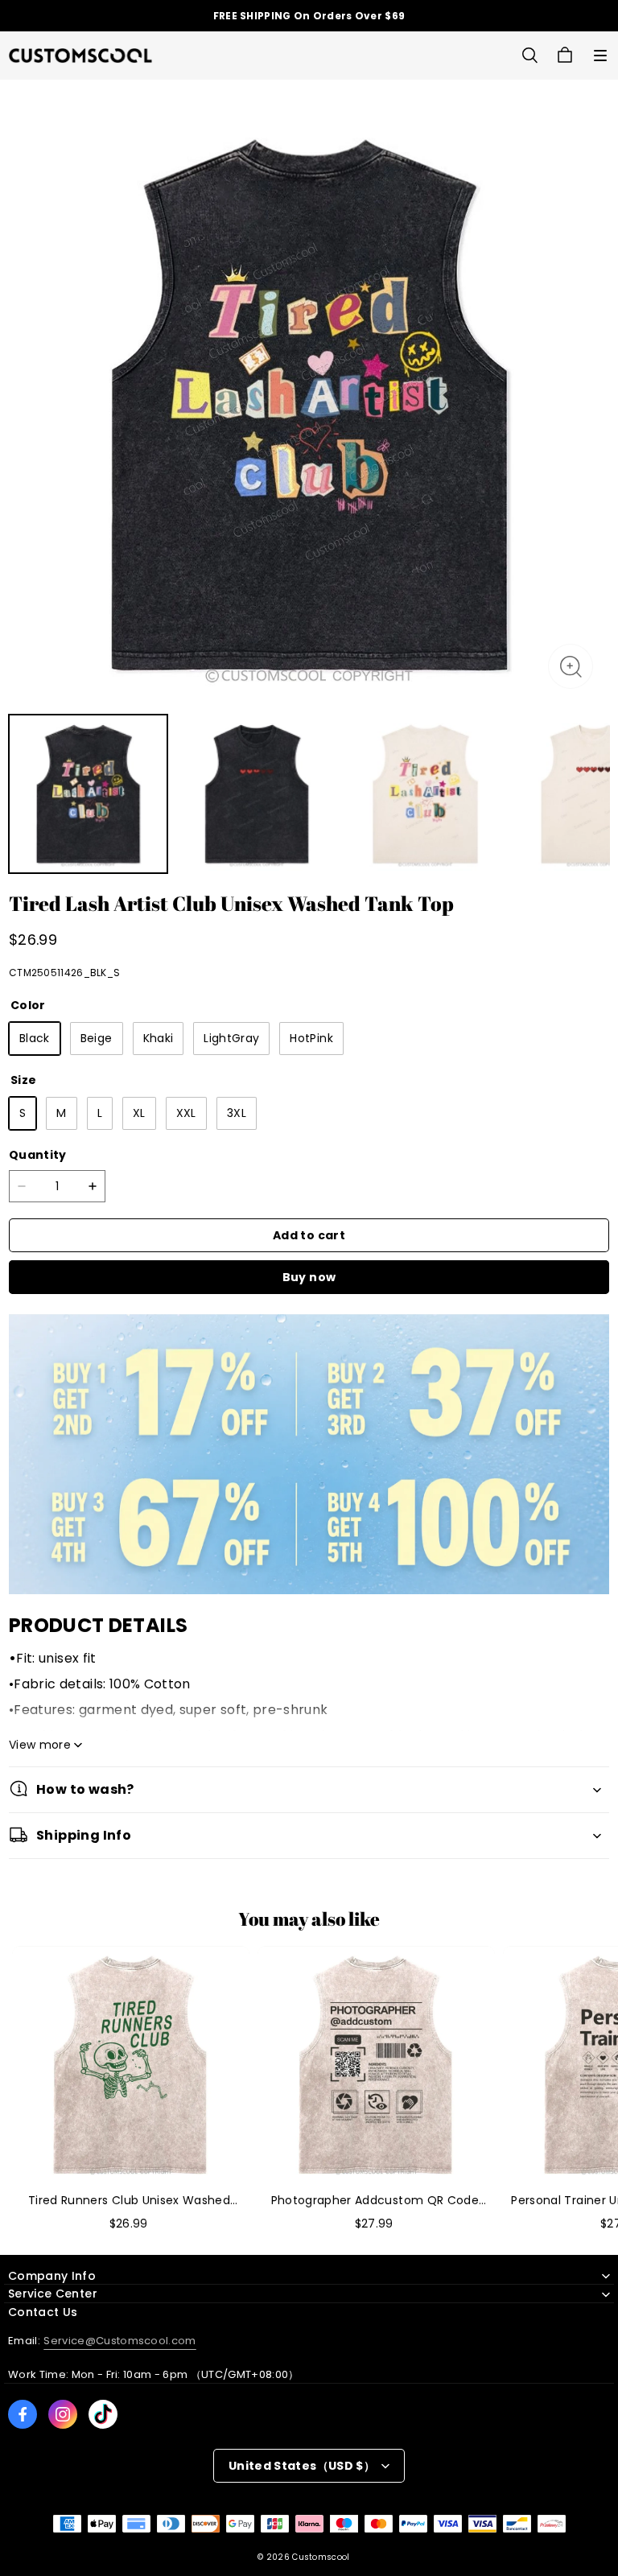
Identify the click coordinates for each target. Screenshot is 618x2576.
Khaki (159, 1038)
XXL (186, 1113)
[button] (600, 56)
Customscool (321, 2557)
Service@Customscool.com (119, 2341)
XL (139, 1113)
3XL (237, 1113)
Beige (97, 1038)
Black (35, 1038)
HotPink (311, 1038)
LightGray (231, 1038)
